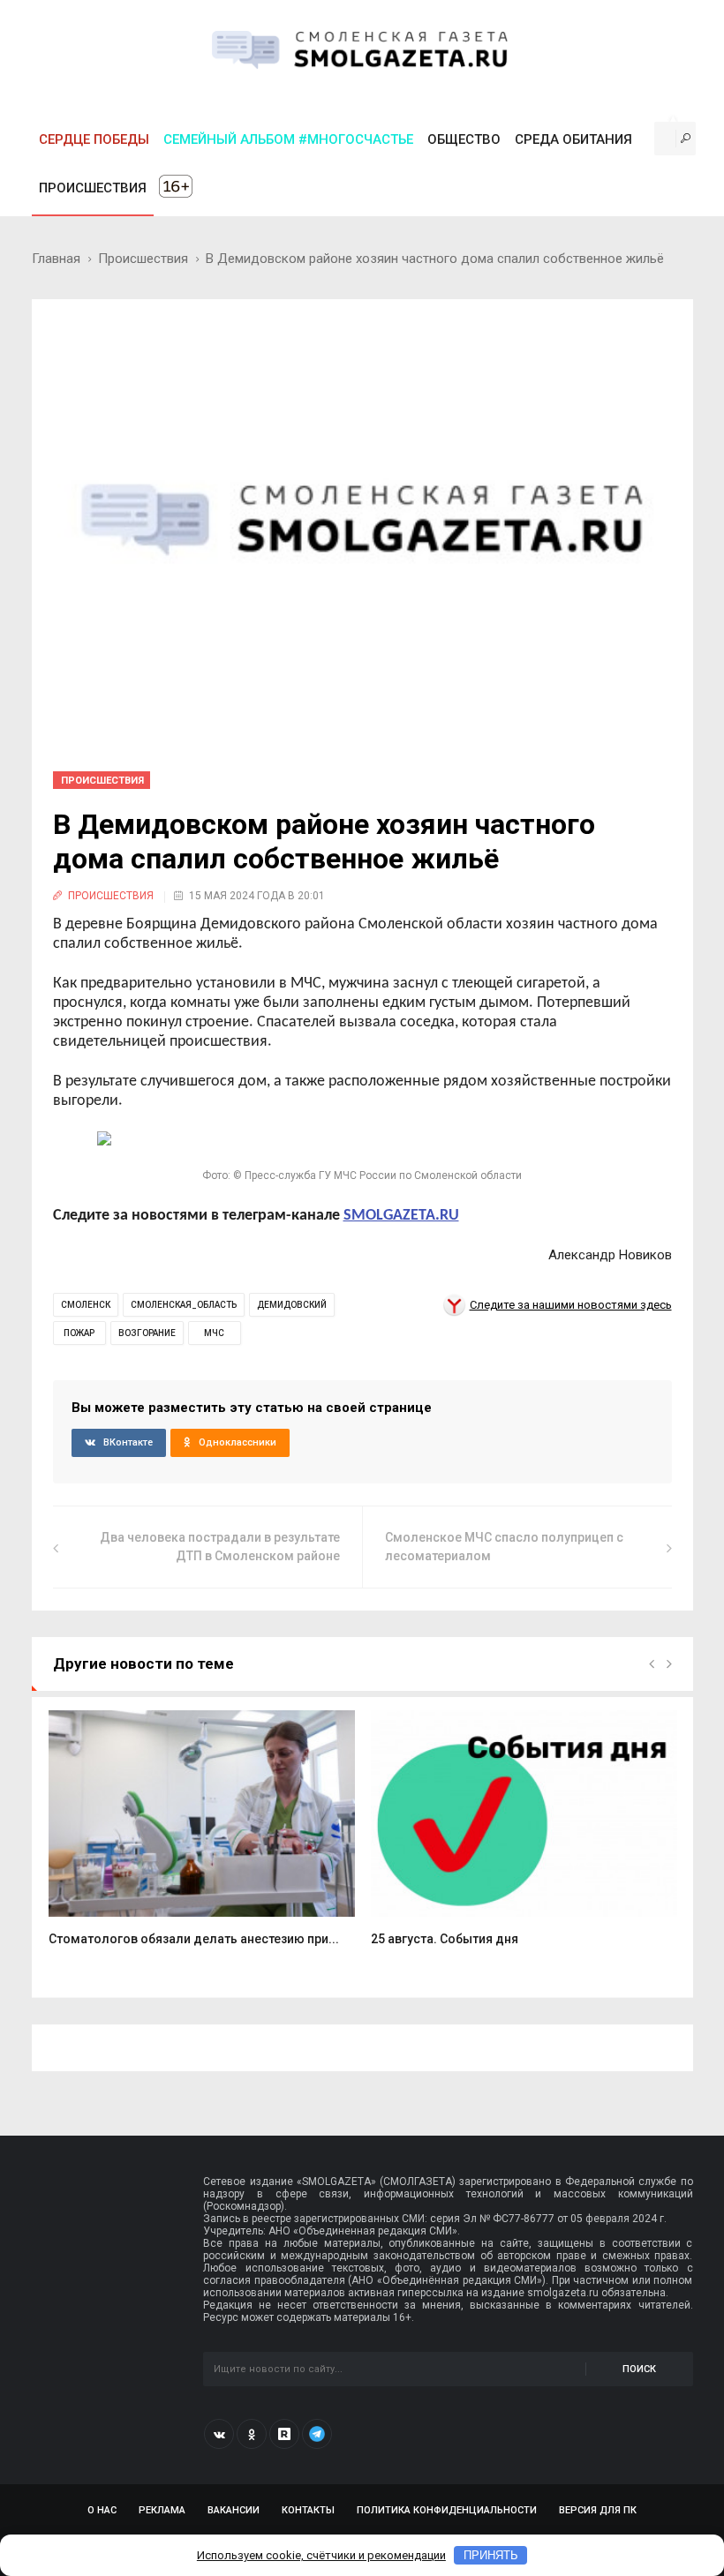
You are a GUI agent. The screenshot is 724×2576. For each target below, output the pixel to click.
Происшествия (143, 259)
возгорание (147, 1333)
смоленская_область (184, 1305)
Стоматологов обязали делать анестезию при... (194, 1939)
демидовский (292, 1305)
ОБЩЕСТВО (464, 139)
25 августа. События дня (445, 1939)
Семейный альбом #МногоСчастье (288, 139)
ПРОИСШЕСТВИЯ (93, 188)
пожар (79, 1333)
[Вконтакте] (219, 2434)
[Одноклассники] (252, 2434)
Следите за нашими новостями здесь (571, 1305)
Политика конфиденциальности (447, 2510)
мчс (214, 1333)
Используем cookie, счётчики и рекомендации (321, 2555)
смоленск (86, 1305)
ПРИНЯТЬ (491, 2555)
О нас (102, 2510)
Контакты (308, 2510)
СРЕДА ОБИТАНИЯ (573, 139)
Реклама (162, 2510)
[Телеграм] (317, 2434)
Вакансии (234, 2510)
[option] (202, 1838)
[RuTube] (284, 2434)
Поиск (639, 2369)
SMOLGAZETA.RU (401, 1216)
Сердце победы (94, 139)
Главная (56, 259)
